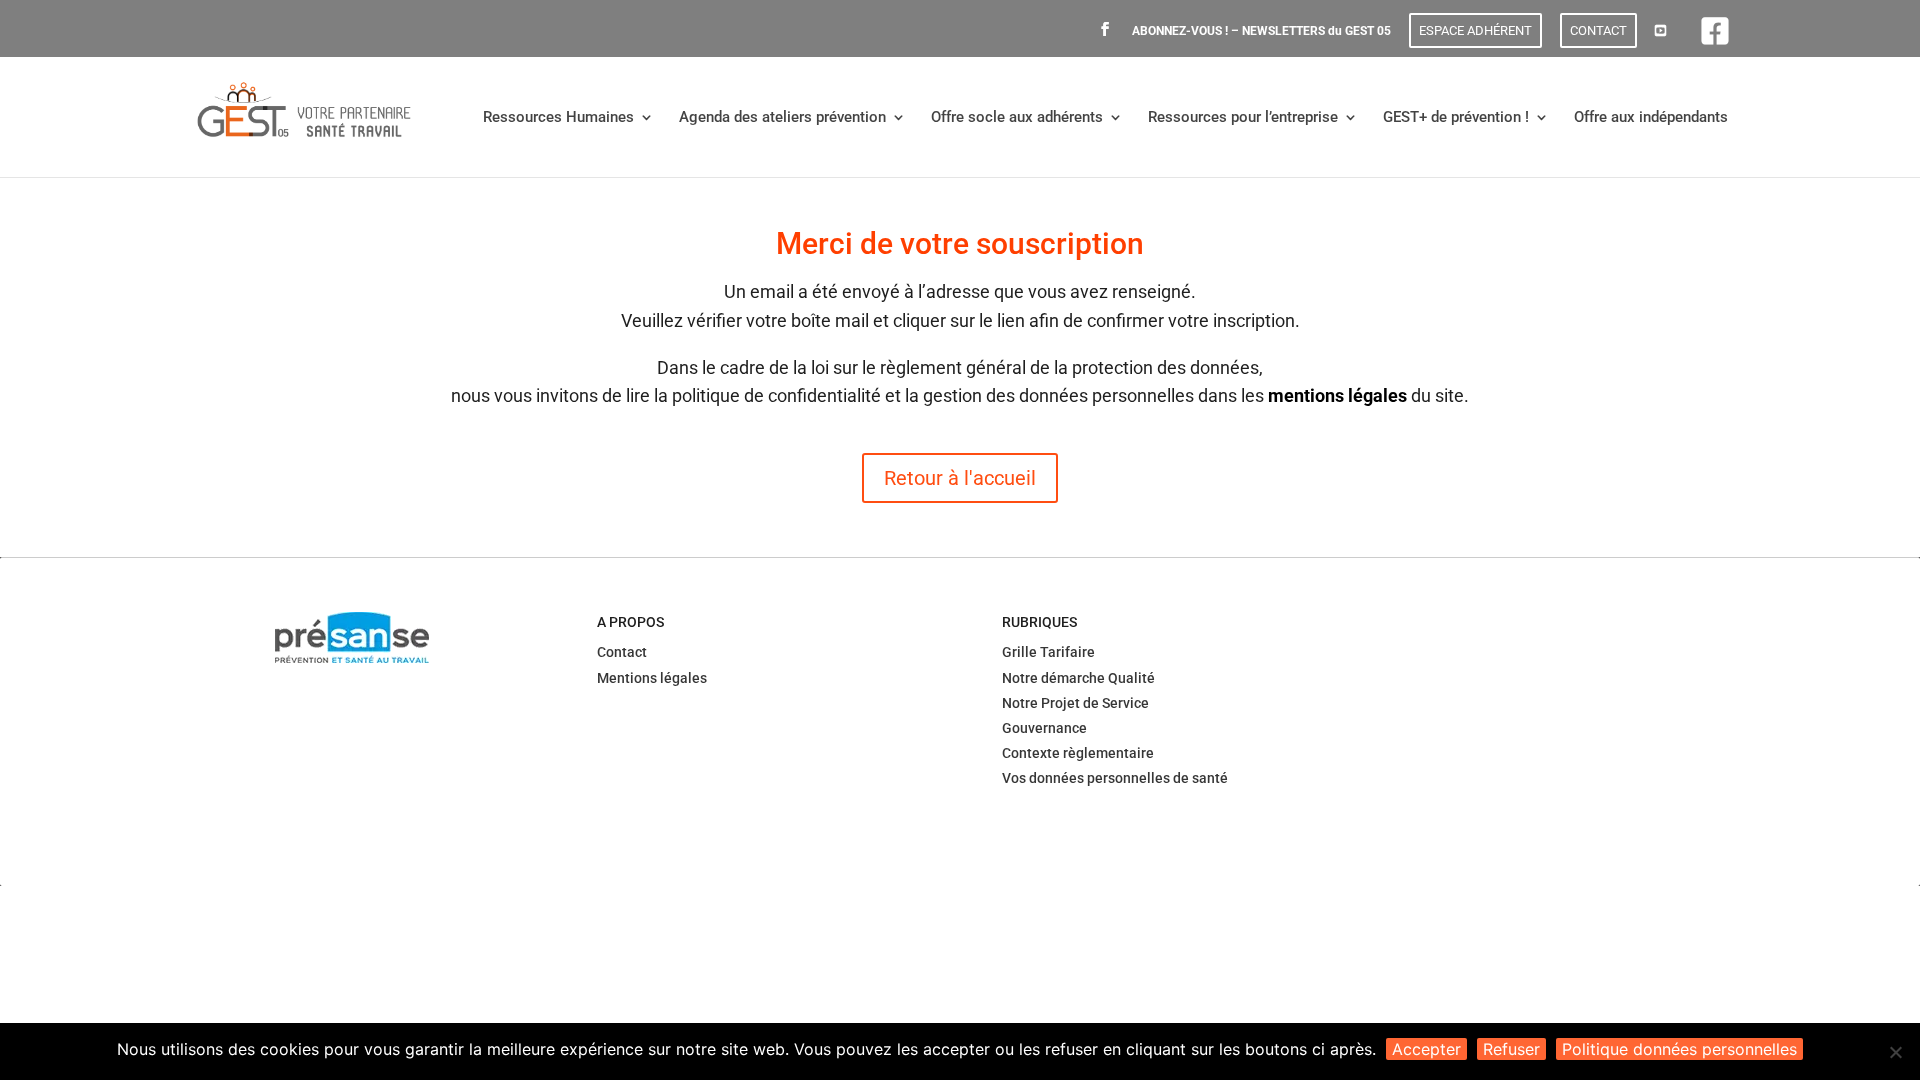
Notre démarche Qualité (1078, 678)
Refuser (1511, 1049)
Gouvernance (1044, 728)
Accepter (1426, 1049)
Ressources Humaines (558, 118)
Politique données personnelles (1679, 1049)
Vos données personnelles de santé (1115, 778)
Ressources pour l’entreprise (1243, 118)
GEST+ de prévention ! (1456, 118)
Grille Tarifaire (1048, 652)
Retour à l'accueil (960, 478)
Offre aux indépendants (1651, 118)
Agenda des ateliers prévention (782, 118)
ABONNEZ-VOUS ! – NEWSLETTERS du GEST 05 (1261, 31)
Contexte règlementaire (1078, 753)
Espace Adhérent (1475, 30)
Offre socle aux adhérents (1017, 118)
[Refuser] (1895, 1052)
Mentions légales (652, 678)
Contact (1598, 30)
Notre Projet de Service (1075, 703)
